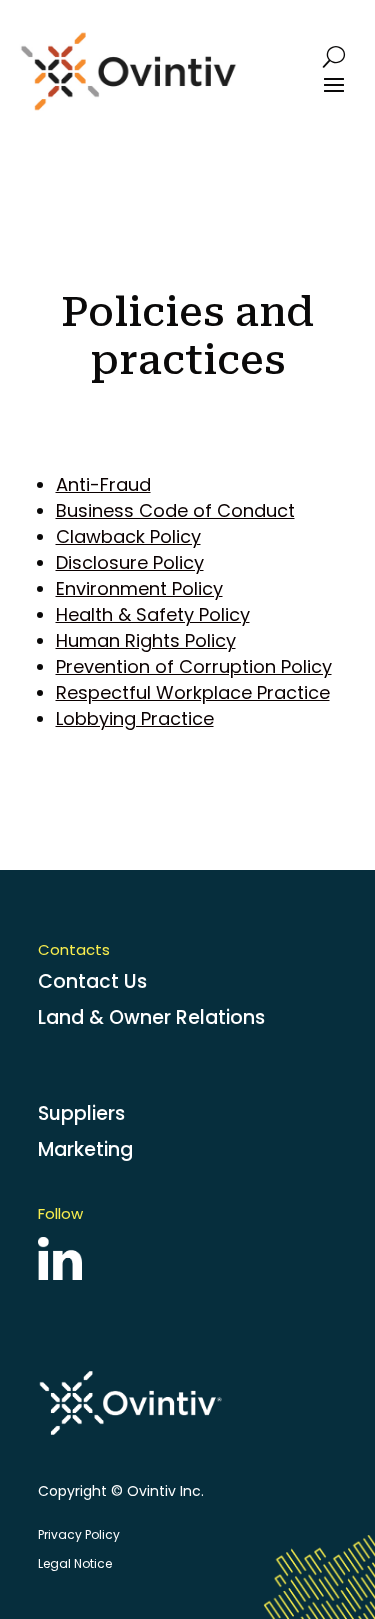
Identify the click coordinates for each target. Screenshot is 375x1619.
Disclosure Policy (130, 562)
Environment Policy (139, 588)
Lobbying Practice (135, 718)
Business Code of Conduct (175, 510)
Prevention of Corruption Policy (194, 666)
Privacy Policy (79, 1534)
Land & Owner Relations (151, 1017)
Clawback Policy (128, 536)
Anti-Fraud (103, 484)
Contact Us (92, 981)
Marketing (85, 1149)
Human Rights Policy (146, 640)
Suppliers (81, 1113)
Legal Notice (75, 1563)
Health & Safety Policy (153, 614)
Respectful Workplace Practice (193, 692)
